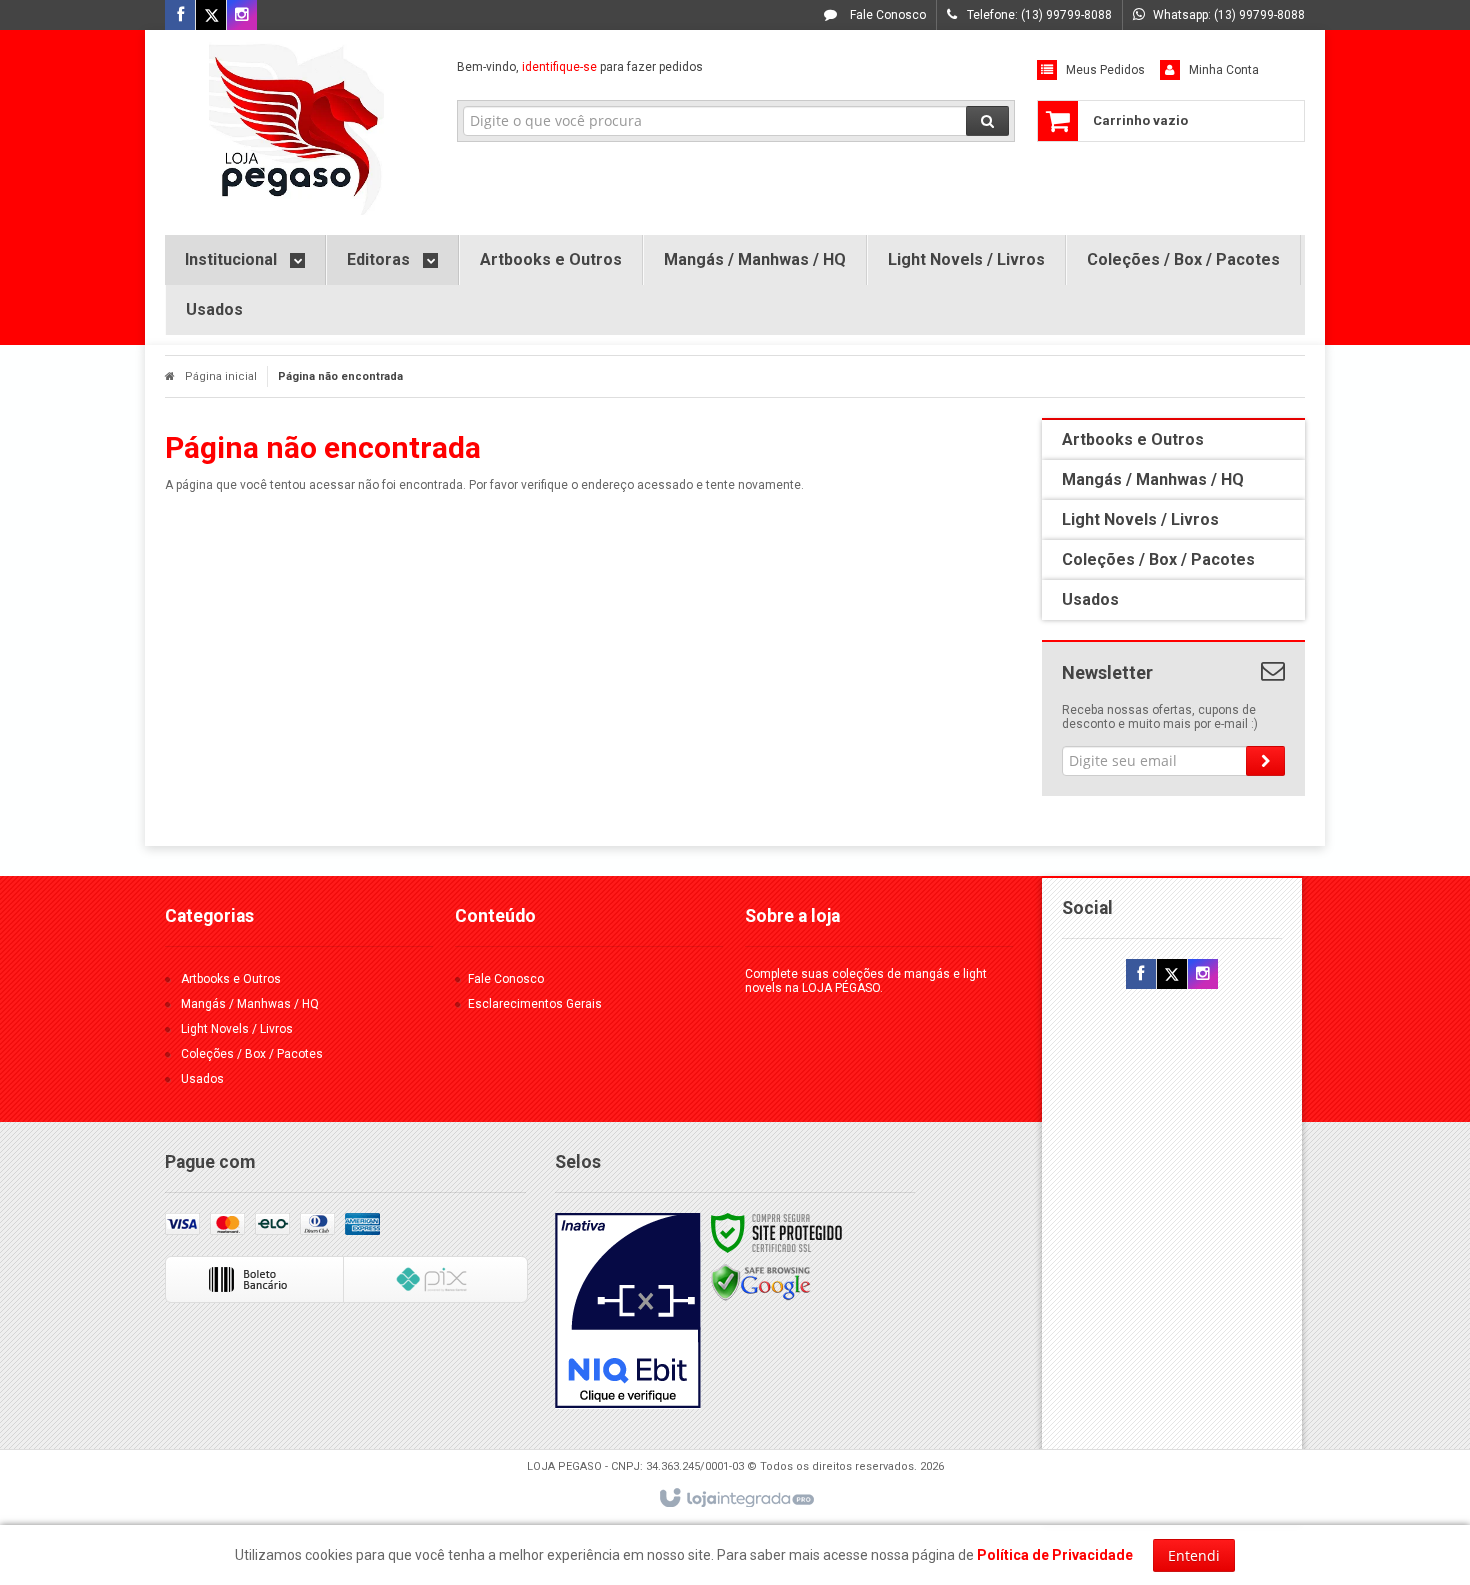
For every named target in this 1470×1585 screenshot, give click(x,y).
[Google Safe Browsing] (761, 1282)
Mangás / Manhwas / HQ (250, 1004)
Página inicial (221, 376)
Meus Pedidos (1105, 70)
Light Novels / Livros (237, 1029)
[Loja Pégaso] (296, 127)
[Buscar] (987, 121)
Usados (202, 1079)
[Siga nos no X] (211, 16)
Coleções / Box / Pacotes (252, 1054)
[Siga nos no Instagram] (242, 16)
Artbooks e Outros (231, 979)
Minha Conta (1224, 70)
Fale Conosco (886, 15)
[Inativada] (628, 1311)
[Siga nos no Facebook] (180, 16)
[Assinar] (1265, 761)
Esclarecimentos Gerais (535, 1004)
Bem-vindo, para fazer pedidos (580, 67)
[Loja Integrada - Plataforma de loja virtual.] (735, 1499)
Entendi (1194, 1555)
